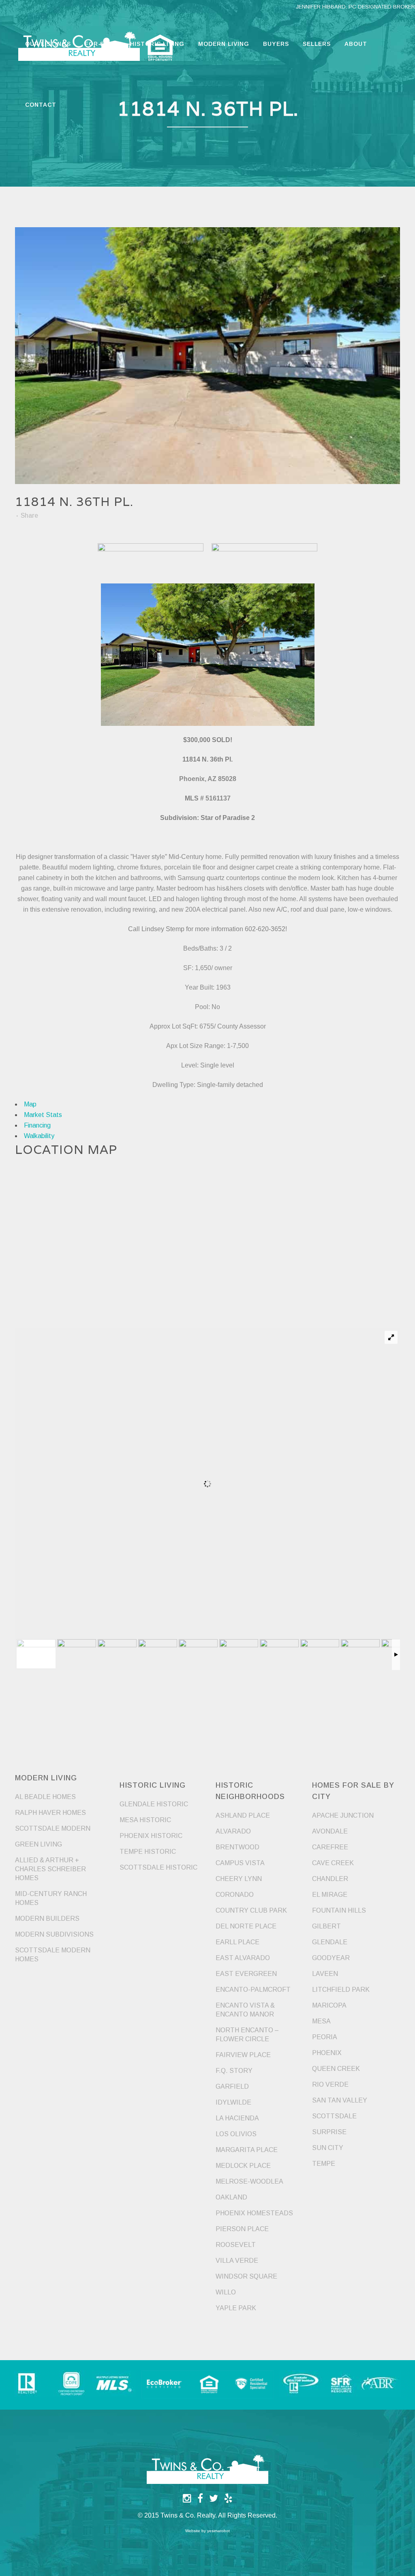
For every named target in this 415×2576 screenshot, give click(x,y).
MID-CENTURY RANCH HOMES (51, 1898)
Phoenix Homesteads (254, 2213)
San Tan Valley (340, 2100)
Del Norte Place (246, 1926)
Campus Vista (240, 1863)
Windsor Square (246, 2276)
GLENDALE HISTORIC (154, 1804)
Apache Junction (343, 1815)
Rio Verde (330, 2084)
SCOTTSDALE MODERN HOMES (53, 1955)
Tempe (324, 2164)
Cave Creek (333, 1863)
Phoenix (327, 2053)
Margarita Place (247, 2150)
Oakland (231, 2197)
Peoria (325, 2037)
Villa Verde (237, 2261)
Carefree (330, 1847)
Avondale (330, 1831)
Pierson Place (242, 2229)
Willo (226, 2292)
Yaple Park (236, 2308)
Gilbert (326, 1926)
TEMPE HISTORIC (148, 1852)
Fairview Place (243, 2055)
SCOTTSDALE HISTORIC (158, 1867)
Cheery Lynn (239, 1879)
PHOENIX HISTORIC (151, 1836)
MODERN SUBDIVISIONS (54, 1934)
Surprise (329, 2132)
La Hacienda (237, 2118)
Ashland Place (243, 1815)
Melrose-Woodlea (249, 2181)
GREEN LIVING (39, 1844)
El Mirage (330, 1895)
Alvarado (233, 1831)
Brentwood (237, 1847)
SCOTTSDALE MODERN (53, 1828)
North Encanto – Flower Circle (247, 2035)
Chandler (330, 1879)
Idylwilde (233, 2102)
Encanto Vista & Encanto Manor (245, 2010)
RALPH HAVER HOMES (50, 1813)
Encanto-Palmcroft (253, 1990)
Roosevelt (236, 2245)
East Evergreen (246, 1974)
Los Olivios (236, 2134)
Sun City (328, 2148)
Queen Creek (336, 2069)
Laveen (325, 1974)
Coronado (235, 1895)
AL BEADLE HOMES (45, 1797)
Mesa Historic (145, 1820)
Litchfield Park (341, 1990)
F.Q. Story (234, 2071)
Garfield (232, 2086)
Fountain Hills (339, 1910)
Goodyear (331, 1958)
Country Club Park (251, 1910)
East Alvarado (243, 1958)
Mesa (321, 2021)
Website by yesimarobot (207, 2531)
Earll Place (237, 1942)
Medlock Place (243, 2166)
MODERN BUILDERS (47, 1919)
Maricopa (329, 2005)
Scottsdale (334, 2116)
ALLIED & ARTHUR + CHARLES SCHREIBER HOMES (50, 1869)
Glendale (330, 1942)
